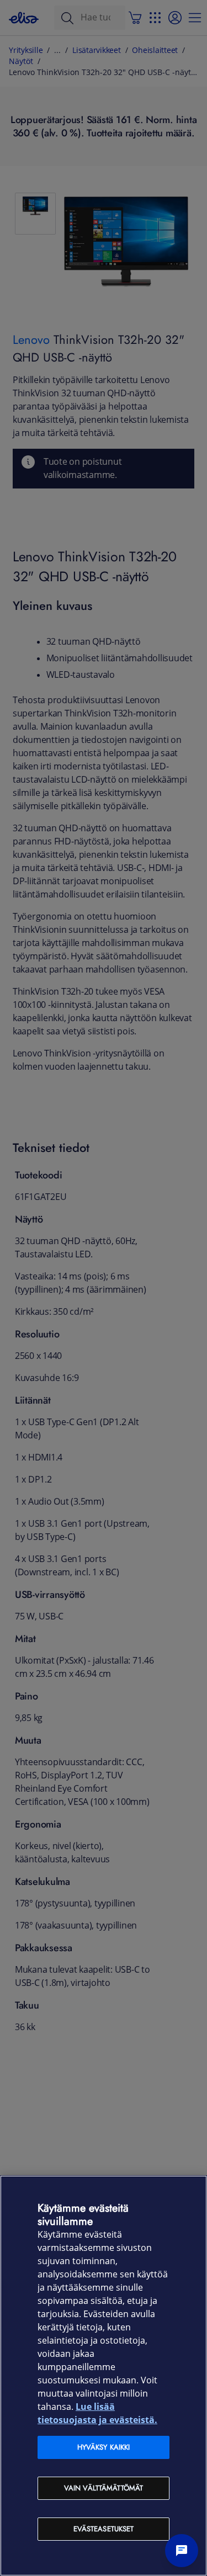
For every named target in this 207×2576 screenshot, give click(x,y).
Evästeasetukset (104, 2529)
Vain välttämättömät (104, 2488)
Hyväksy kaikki (104, 2447)
